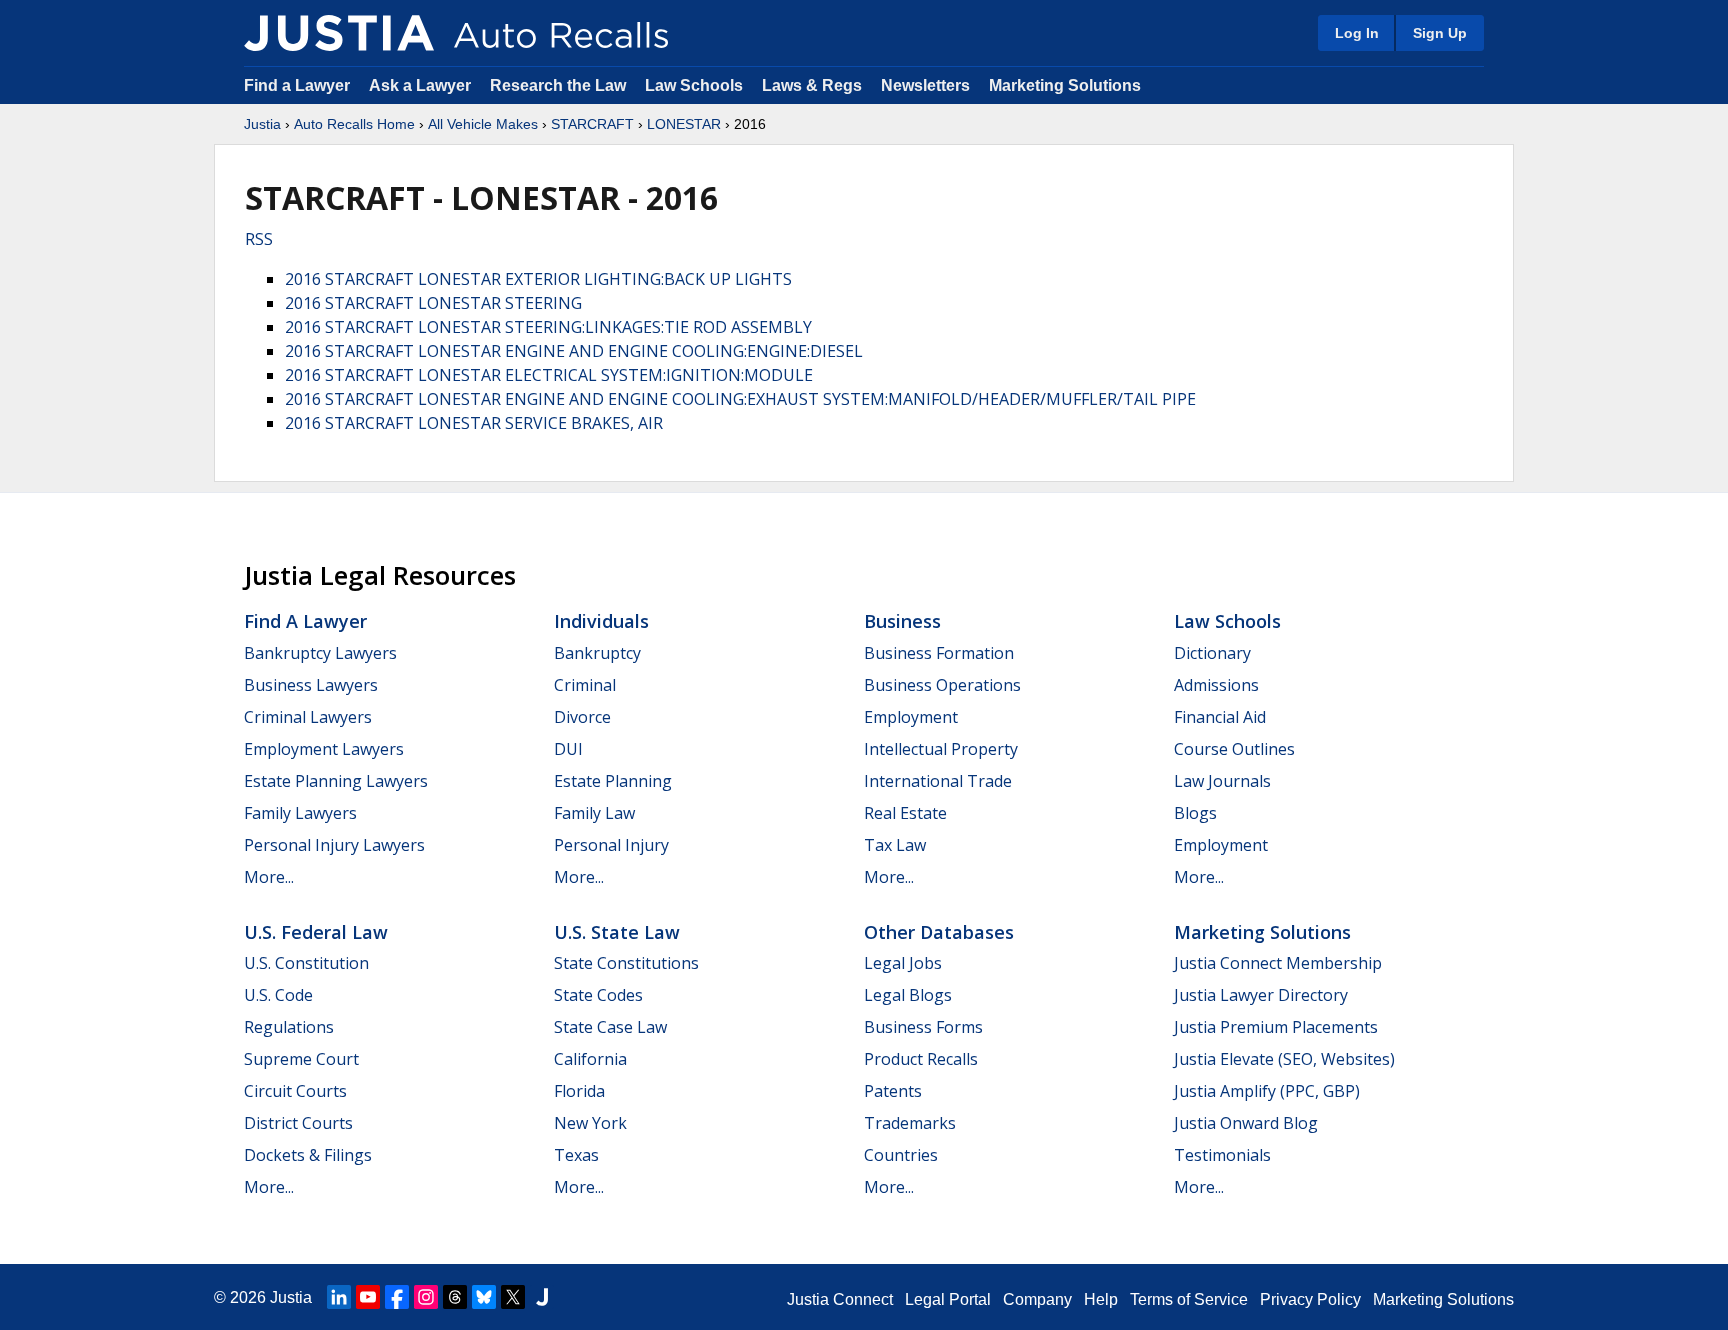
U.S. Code (278, 995)
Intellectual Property (941, 749)
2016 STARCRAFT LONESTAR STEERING (433, 303)
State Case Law (610, 1027)
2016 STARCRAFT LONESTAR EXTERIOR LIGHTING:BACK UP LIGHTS (538, 279)
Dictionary (1212, 653)
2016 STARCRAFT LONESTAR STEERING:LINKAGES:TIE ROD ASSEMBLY (548, 327)
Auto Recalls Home (354, 124)
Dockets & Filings (308, 1155)
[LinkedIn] (339, 1297)
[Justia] (339, 33)
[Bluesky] (484, 1297)
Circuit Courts (295, 1091)
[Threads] (455, 1297)
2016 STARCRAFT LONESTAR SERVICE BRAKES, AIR (474, 423)
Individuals (601, 621)
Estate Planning (613, 781)
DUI (568, 749)
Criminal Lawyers (308, 717)
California (590, 1059)
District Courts (298, 1123)
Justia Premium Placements (1276, 1027)
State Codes (598, 995)
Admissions (1216, 685)
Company (1037, 1299)
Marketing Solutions (1065, 85)
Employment (911, 717)
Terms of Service (1189, 1299)
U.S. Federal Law (316, 932)
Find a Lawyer (297, 85)
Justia (262, 124)
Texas (576, 1155)
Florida (579, 1091)
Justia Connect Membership (1278, 963)
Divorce (582, 717)
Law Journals (1222, 781)
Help (1101, 1299)
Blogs (1195, 813)
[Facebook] (397, 1297)
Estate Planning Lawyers (336, 781)
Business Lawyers (311, 685)
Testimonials (1222, 1155)
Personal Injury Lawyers (334, 845)
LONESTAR (684, 124)
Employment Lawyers (324, 749)
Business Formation (939, 653)
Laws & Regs (812, 85)
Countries (901, 1155)
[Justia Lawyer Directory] (542, 1297)
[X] (513, 1297)
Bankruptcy (597, 653)
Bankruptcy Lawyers (320, 653)
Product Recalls (921, 1059)
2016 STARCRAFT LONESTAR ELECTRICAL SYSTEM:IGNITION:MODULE (549, 375)
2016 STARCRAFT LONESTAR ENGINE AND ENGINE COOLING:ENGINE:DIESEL (574, 351)
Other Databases (939, 932)
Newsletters (925, 85)
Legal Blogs (908, 995)
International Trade (938, 781)
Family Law (594, 813)
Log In (1357, 33)
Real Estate (905, 813)
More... (269, 877)
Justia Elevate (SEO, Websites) (1284, 1059)
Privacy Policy (1310, 1299)
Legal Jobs (903, 963)
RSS (259, 239)
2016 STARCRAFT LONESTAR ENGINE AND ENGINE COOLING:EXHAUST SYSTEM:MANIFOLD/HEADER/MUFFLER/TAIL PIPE (740, 399)
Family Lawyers (300, 813)
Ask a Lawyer (422, 85)
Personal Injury (611, 845)
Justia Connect (840, 1299)
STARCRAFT (592, 124)
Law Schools (694, 85)
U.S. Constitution (306, 963)
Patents (893, 1091)
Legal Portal (948, 1299)
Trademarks (910, 1123)
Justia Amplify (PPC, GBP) (1267, 1091)
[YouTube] (368, 1297)
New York (590, 1123)
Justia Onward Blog (1246, 1123)
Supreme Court (301, 1059)
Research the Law (558, 85)
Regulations (289, 1027)
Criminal (585, 685)
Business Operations (942, 685)
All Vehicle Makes (483, 124)
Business (902, 621)
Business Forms (923, 1027)
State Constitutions (626, 963)
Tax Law (895, 845)
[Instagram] (426, 1297)
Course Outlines (1234, 749)
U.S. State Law (617, 932)
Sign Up (1440, 33)
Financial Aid (1220, 717)
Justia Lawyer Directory (1261, 995)
